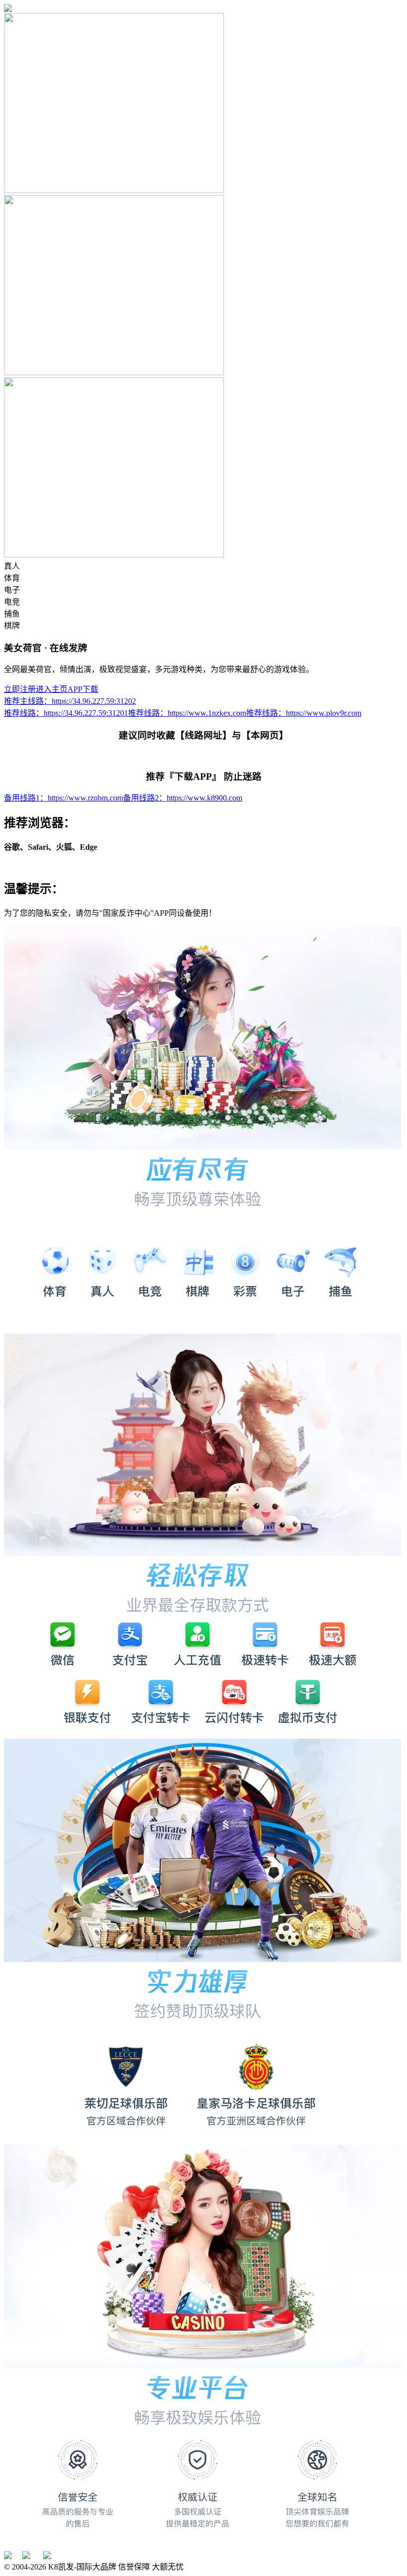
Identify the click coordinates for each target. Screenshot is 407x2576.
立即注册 (20, 689)
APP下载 (83, 689)
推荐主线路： (70, 701)
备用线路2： (183, 798)
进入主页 (52, 689)
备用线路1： (64, 798)
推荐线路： (66, 713)
